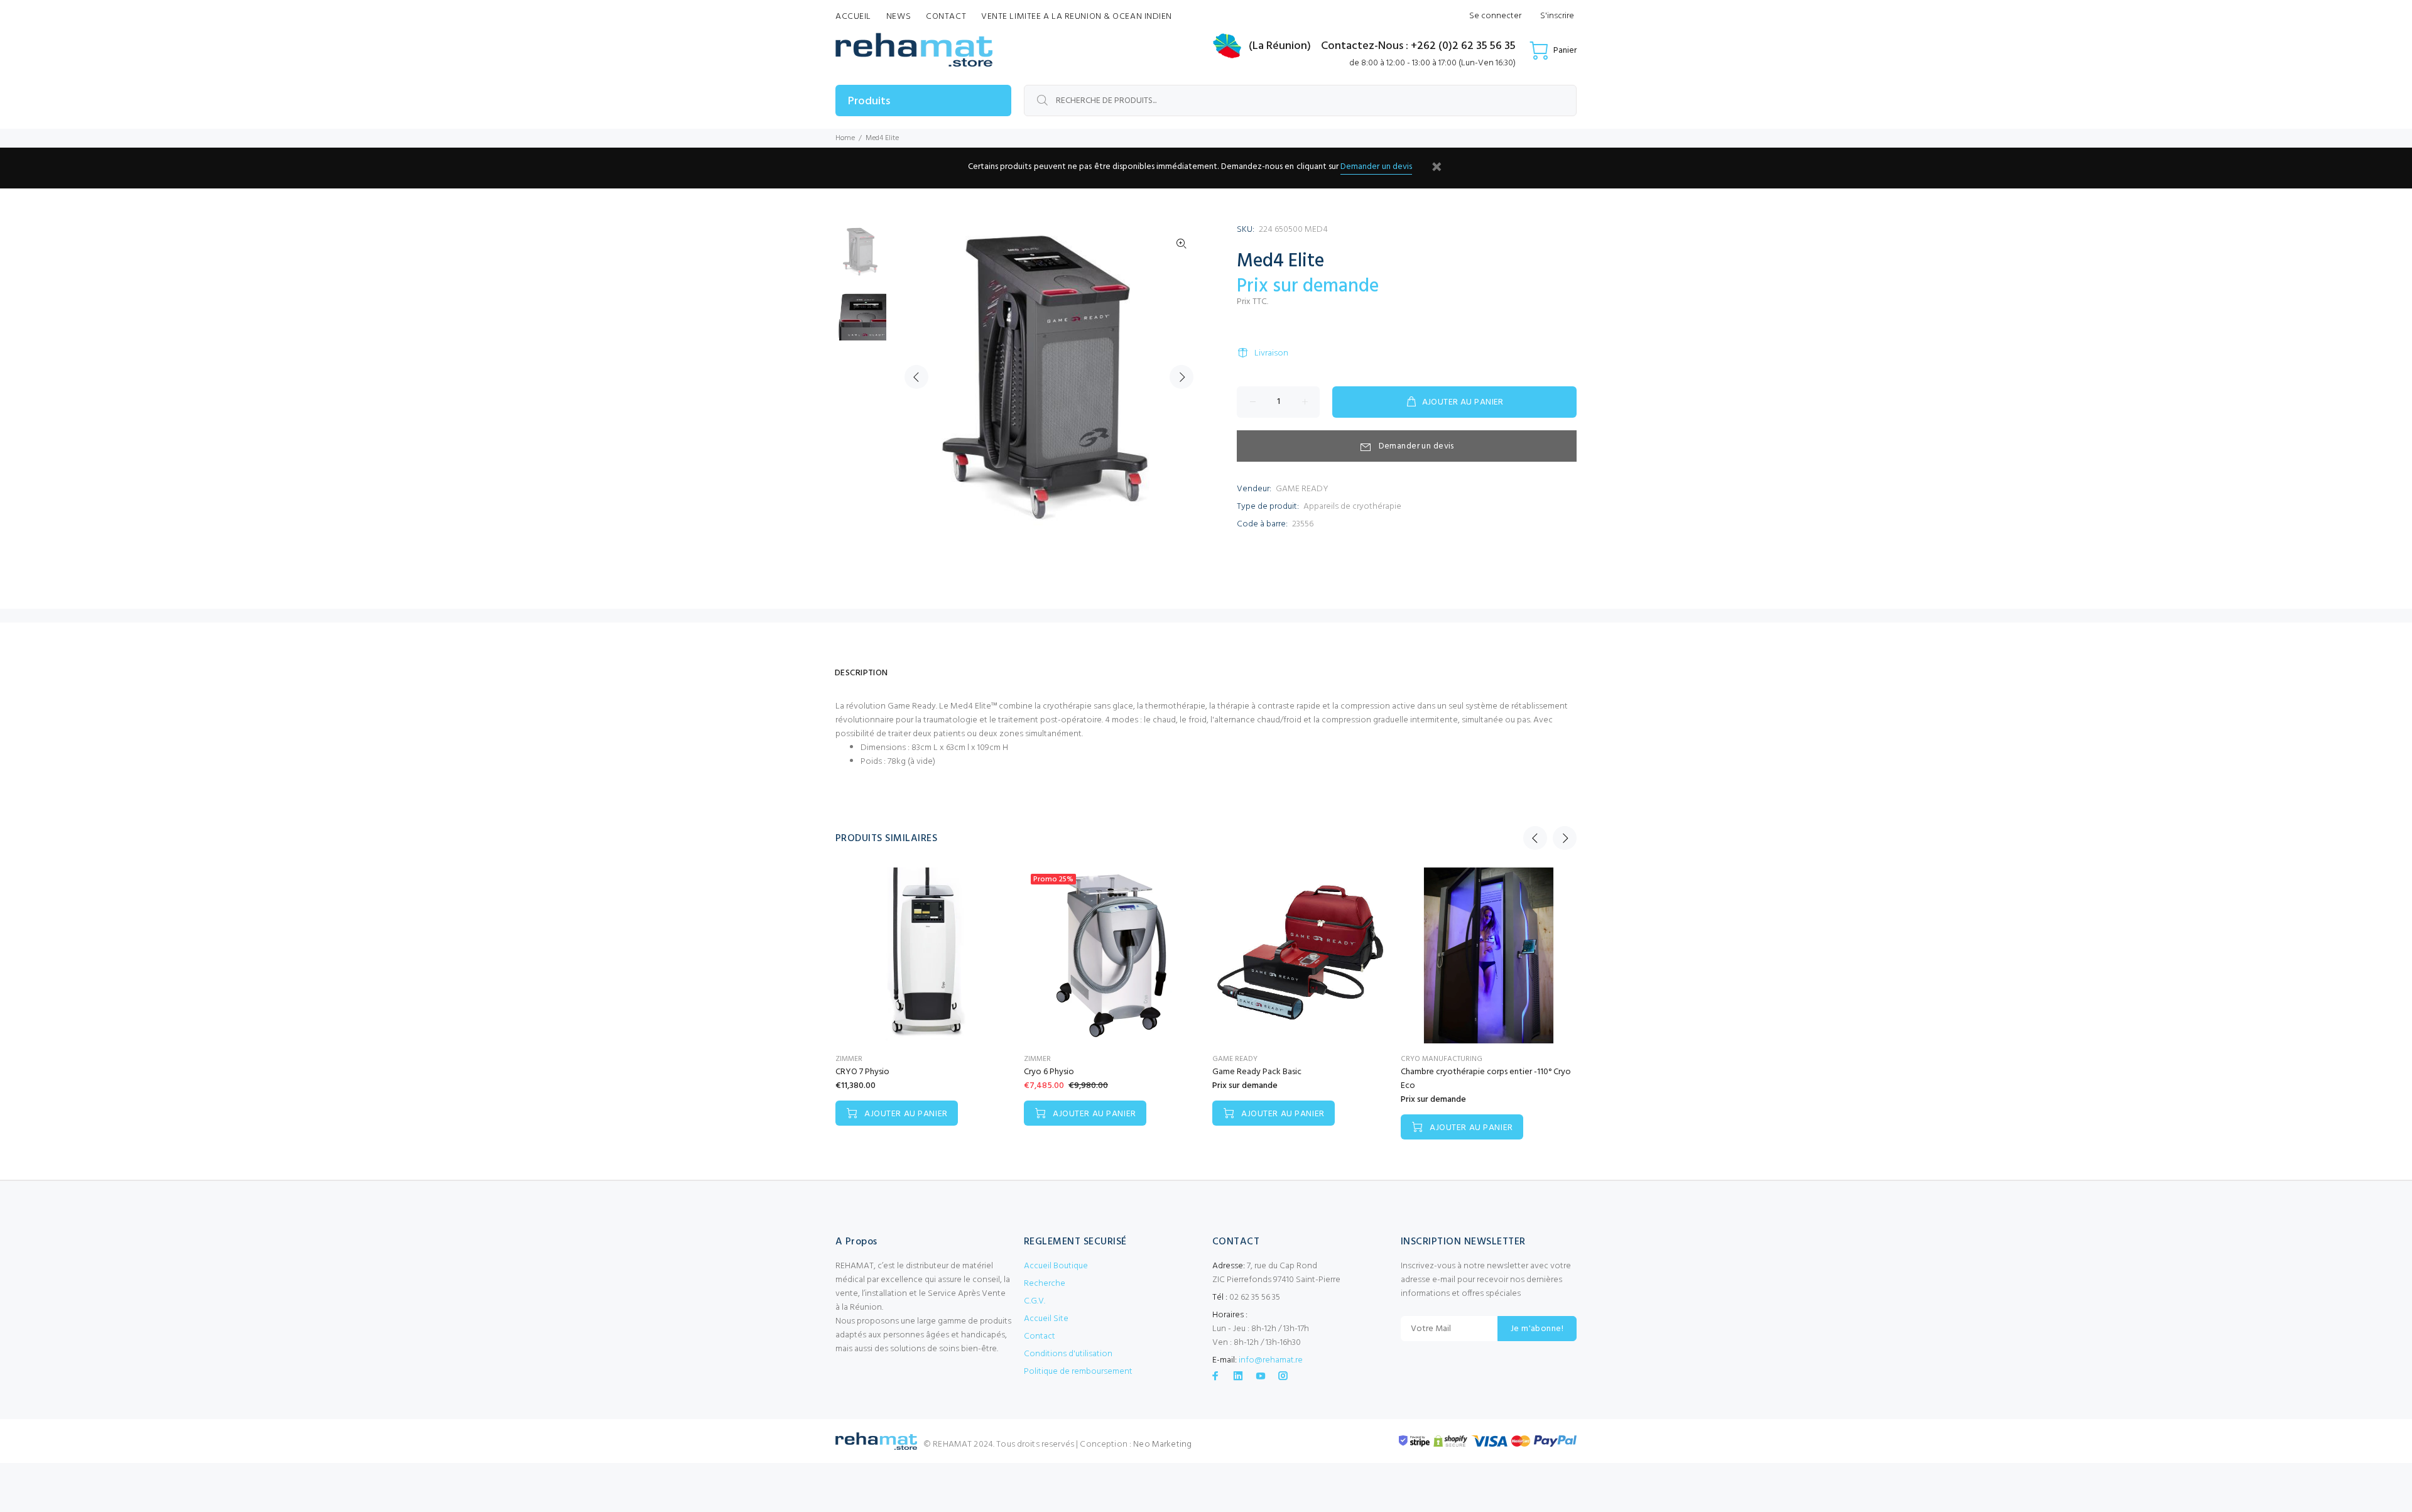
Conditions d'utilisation (1068, 1354)
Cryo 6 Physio (1049, 1072)
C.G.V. (1035, 1301)
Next (1182, 377)
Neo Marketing (1162, 1444)
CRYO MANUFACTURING (1442, 1059)
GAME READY (1302, 489)
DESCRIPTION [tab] (861, 673)
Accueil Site (1046, 1319)
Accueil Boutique (1056, 1266)
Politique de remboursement (1078, 1372)
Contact (1040, 1336)
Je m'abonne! (1537, 1329)
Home (845, 138)
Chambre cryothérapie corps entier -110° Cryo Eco (1486, 1079)
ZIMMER (849, 1059)
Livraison (1271, 353)
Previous (916, 377)
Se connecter (1495, 16)
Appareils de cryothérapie (1352, 507)
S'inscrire (1557, 16)
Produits (869, 101)
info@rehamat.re (1271, 1360)
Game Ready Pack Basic (1257, 1072)
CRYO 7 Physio (862, 1072)
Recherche (1045, 1284)
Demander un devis (1376, 167)
